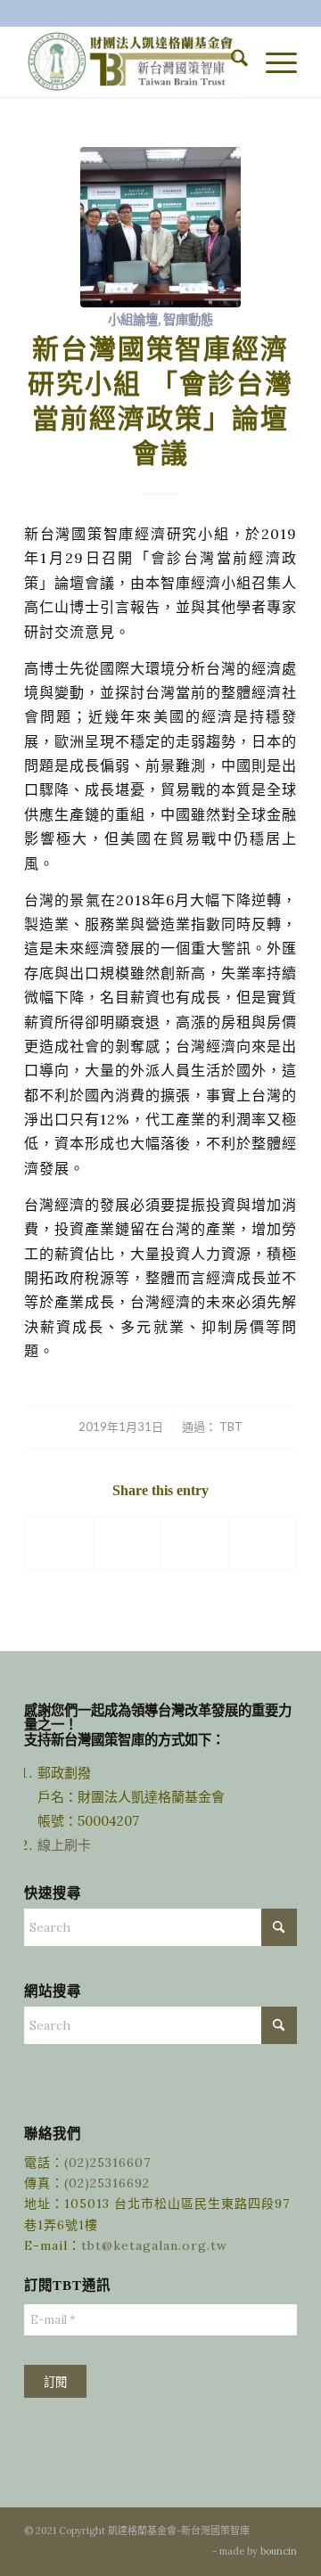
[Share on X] (127, 1543)
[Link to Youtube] (199, 2550)
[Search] (230, 61)
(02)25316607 (107, 2163)
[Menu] (272, 61)
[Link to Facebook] (172, 2550)
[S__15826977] (160, 227)
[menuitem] (230, 61)
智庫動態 (188, 319)
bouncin (279, 2551)
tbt (231, 1427)
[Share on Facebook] (59, 1543)
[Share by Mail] (263, 1543)
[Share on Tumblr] (195, 1543)
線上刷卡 (66, 1845)
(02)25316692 (107, 2183)
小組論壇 (133, 319)
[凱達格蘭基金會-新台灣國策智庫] (133, 61)
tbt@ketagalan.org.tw (154, 2245)
